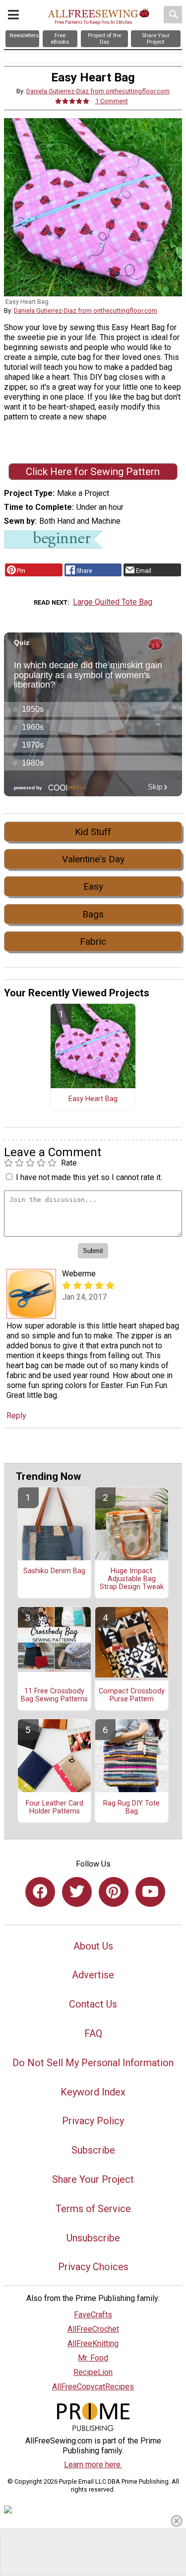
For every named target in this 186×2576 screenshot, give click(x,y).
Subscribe (93, 2150)
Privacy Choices (93, 2267)
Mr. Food (93, 2358)
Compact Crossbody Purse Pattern (132, 1695)
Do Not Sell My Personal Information (93, 2063)
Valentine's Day (93, 859)
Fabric (93, 941)
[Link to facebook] (40, 1892)
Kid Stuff (93, 832)
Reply (16, 1416)
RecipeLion (93, 2372)
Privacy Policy (93, 2121)
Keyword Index (93, 2092)
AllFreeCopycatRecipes (93, 2387)
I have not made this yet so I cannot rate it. (89, 1177)
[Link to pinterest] (114, 1892)
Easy (93, 886)
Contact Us (93, 2004)
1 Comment (112, 101)
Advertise (93, 1975)
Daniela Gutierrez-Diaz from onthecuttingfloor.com (98, 91)
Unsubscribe (93, 2238)
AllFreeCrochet (93, 2329)
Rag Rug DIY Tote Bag (131, 1808)
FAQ (93, 2033)
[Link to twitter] (77, 1892)
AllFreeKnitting (93, 2343)
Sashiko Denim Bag (54, 1571)
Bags (93, 914)
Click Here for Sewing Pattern (93, 472)
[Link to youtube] (150, 1892)
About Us (93, 1946)
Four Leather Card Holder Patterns (55, 1808)
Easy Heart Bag (93, 1099)
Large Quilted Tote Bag (113, 602)
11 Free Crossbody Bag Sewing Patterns (54, 1695)
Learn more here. (93, 2465)
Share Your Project (93, 2179)
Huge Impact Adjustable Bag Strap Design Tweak (132, 1579)
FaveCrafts (93, 2315)
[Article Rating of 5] (72, 101)
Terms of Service (93, 2209)
